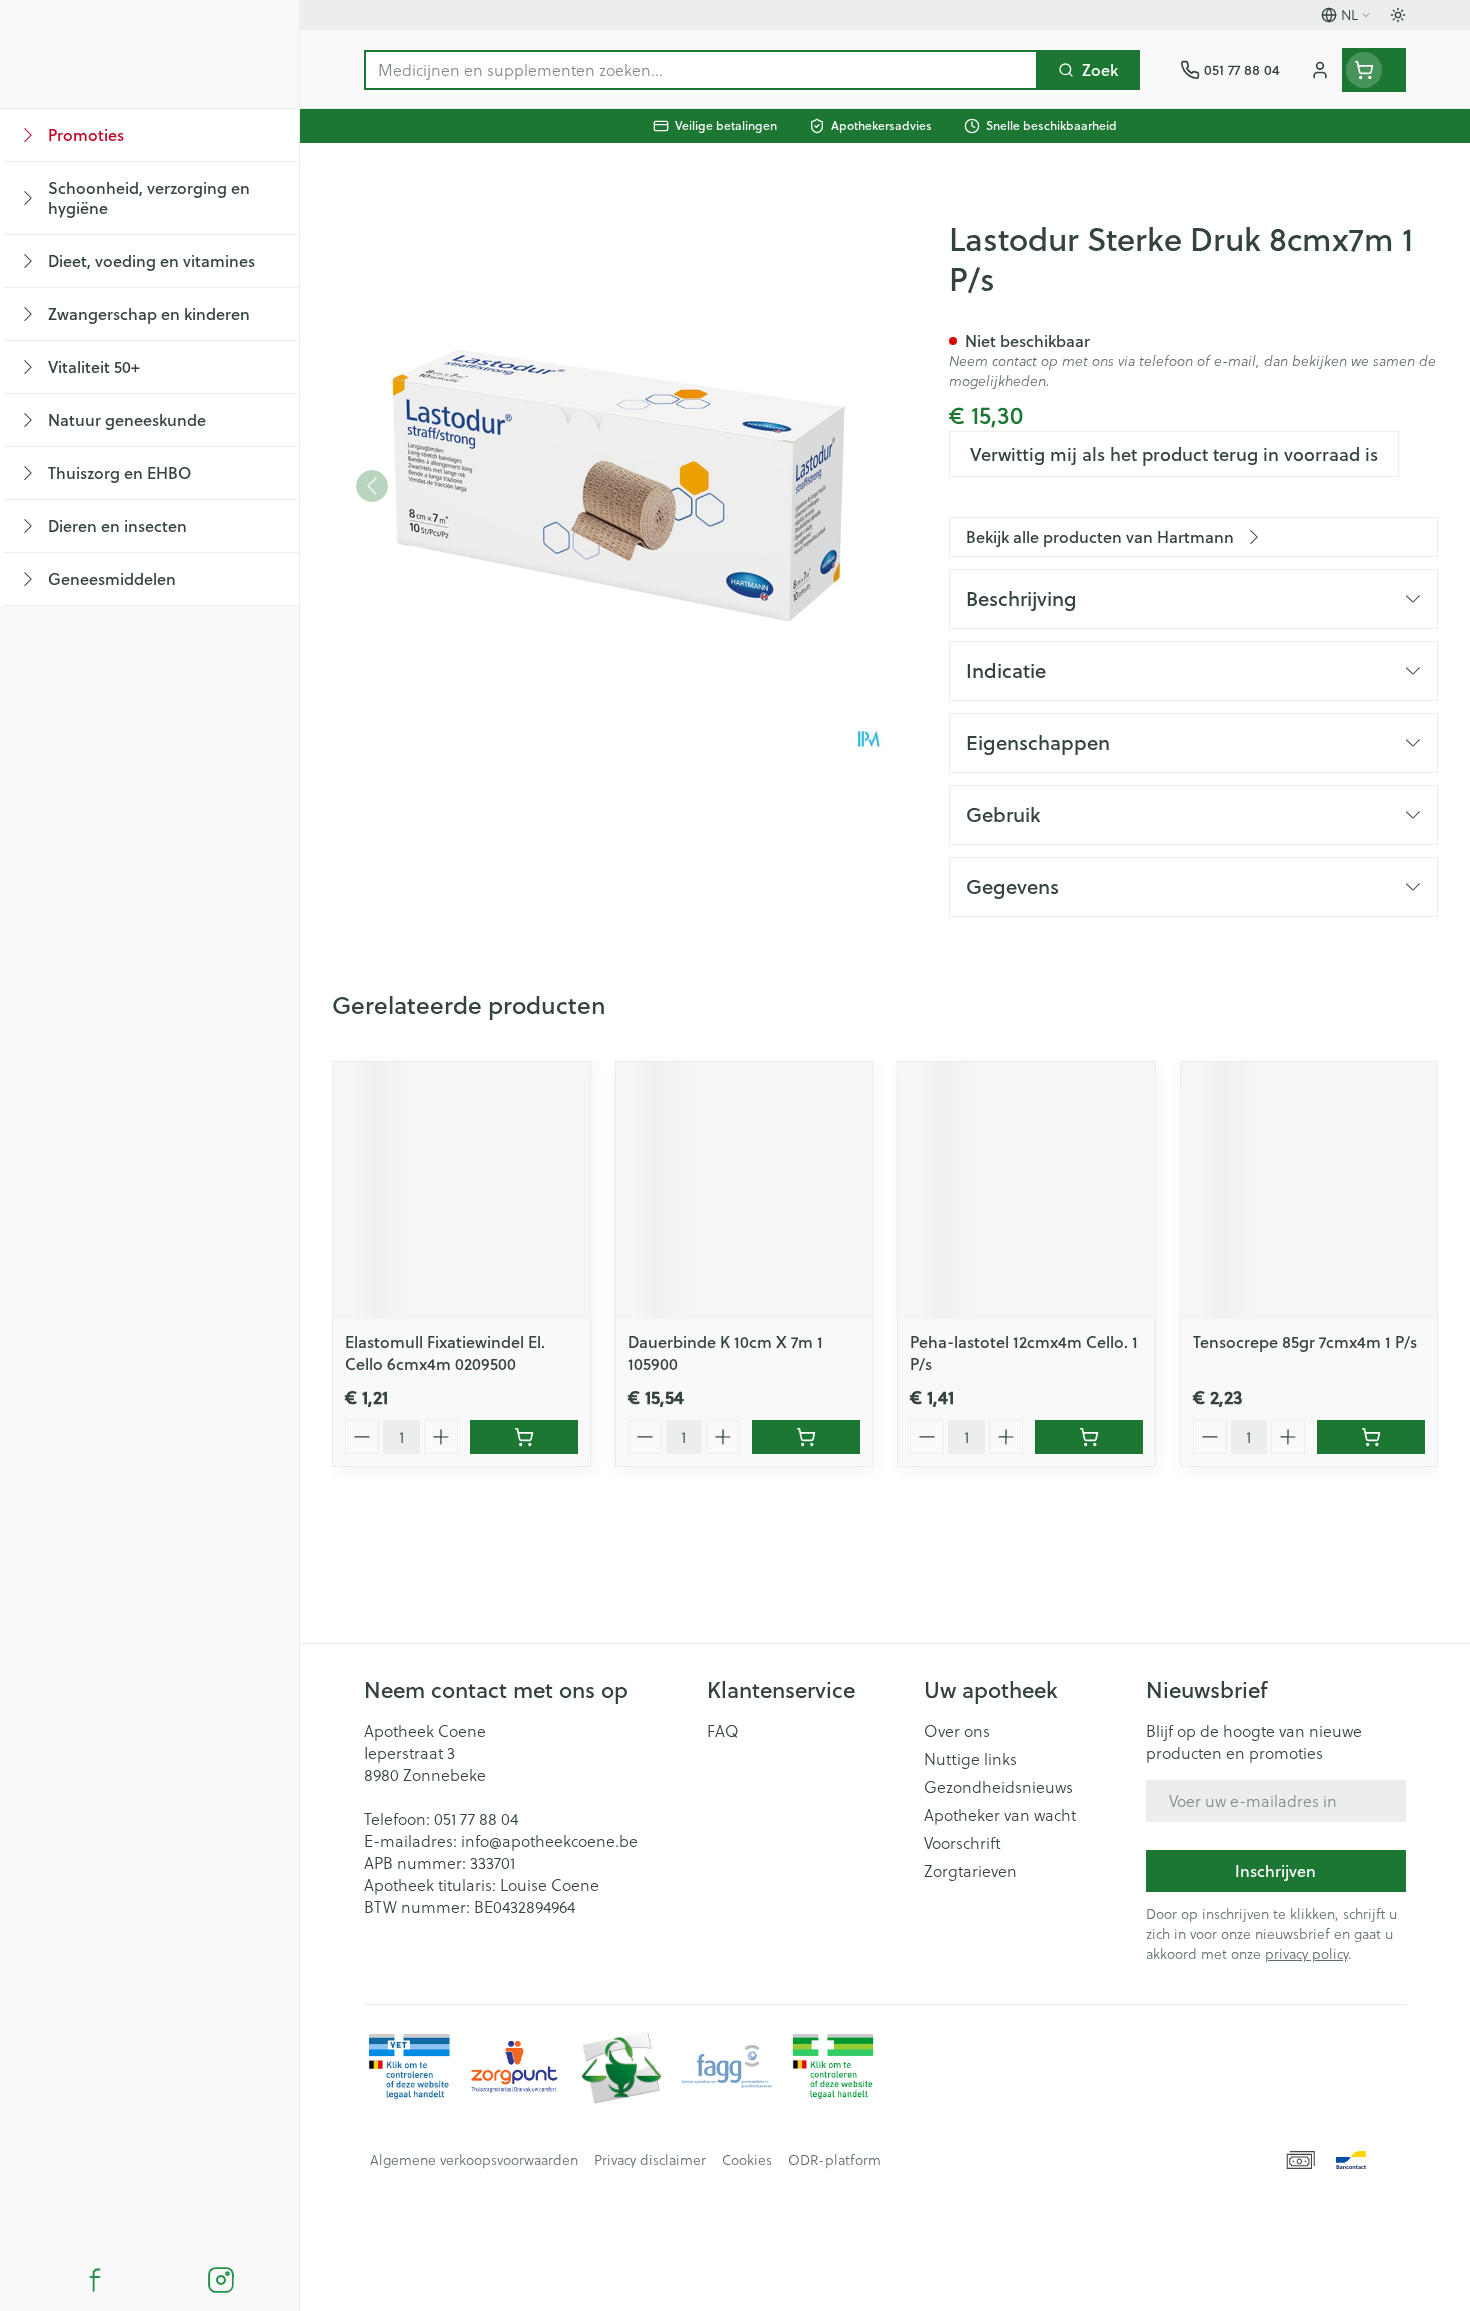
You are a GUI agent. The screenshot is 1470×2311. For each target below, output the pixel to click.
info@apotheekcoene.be (549, 1841)
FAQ (723, 1731)
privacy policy (1306, 1954)
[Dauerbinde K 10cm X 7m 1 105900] (744, 1190)
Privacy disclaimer (650, 2160)
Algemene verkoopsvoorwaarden (474, 2160)
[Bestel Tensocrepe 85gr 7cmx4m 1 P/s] (1371, 1437)
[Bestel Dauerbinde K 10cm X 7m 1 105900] (806, 1437)
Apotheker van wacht (1000, 1815)
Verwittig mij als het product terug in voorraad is (1174, 454)
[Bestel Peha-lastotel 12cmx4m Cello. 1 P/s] (1089, 1437)
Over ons (957, 1731)
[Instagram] (221, 2280)
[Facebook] (95, 2280)
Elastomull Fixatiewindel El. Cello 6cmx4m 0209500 (445, 1352)
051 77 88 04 (476, 1819)
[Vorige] (372, 486)
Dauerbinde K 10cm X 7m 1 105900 (725, 1352)
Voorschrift (962, 1843)
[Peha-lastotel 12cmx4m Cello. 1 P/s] (1026, 1190)
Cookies (747, 2160)
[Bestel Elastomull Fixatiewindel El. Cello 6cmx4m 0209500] (524, 1437)
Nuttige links (970, 1759)
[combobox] (701, 70)
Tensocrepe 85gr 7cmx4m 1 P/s (1305, 1341)
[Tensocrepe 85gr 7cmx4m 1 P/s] (1309, 1190)
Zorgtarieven (970, 1871)
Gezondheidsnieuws (998, 1787)
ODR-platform (834, 2160)
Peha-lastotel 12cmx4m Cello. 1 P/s (1024, 1352)
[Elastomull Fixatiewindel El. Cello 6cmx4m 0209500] (461, 1190)
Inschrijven (1275, 1870)
